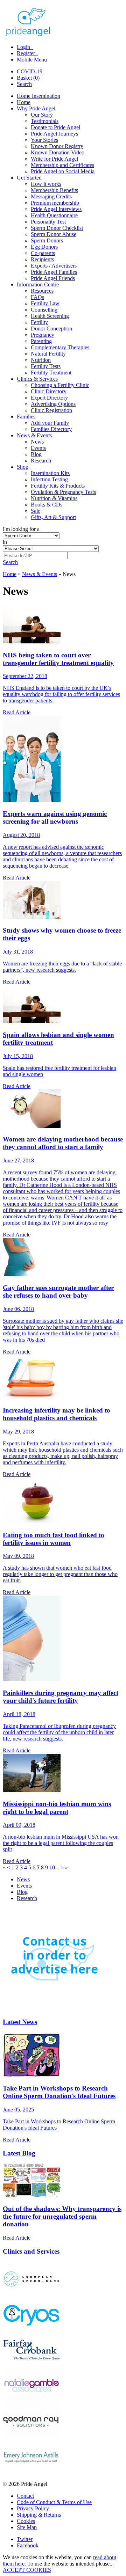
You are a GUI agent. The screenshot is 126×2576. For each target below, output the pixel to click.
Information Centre (38, 284)
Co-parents (43, 253)
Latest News (20, 2022)
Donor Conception (51, 329)
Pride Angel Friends (53, 278)
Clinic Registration (51, 410)
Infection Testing (49, 479)
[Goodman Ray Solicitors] (31, 2436)
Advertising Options (53, 404)
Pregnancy (43, 335)
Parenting (41, 341)
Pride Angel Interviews (56, 209)
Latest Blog (19, 2153)
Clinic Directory (49, 391)
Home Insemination (38, 96)
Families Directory (51, 429)
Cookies (26, 2521)
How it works (46, 184)
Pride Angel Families (54, 272)
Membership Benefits (54, 190)
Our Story (42, 115)
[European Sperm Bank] (31, 2294)
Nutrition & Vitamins (54, 498)
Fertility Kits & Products (58, 486)
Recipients (42, 259)
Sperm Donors (47, 240)
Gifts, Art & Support (53, 517)
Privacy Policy (33, 2508)
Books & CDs (47, 505)
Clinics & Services (37, 379)
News (37, 442)
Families (26, 417)
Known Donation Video (58, 152)
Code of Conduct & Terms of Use (54, 2502)
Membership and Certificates (62, 165)
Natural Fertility (48, 354)
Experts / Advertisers (54, 266)
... (57, 1867)
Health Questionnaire (54, 215)
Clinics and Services (31, 2251)
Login (24, 47)
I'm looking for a (21, 529)
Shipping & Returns (39, 2515)
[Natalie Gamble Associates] (31, 2401)
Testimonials (45, 121)
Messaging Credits (51, 196)
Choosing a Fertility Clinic (60, 385)
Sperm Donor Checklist (57, 228)
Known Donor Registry (57, 146)
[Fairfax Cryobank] (31, 2365)
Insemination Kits (50, 473)
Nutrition (41, 360)
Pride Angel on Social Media (63, 171)
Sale (36, 511)
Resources (42, 291)
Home (24, 102)
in (5, 542)
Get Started (29, 178)
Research (41, 461)
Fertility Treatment (51, 373)
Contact (25, 2496)
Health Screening (50, 316)
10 (52, 1867)
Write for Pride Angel (54, 159)
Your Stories (44, 140)
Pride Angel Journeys (54, 134)
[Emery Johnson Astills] (31, 2472)
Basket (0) (28, 78)
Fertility (39, 322)
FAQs (37, 297)
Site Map (27, 2527)
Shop (23, 467)
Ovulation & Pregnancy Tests (63, 492)
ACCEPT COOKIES (27, 2570)
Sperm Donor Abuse (54, 234)
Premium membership (55, 203)
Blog (36, 454)
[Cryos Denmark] (31, 2330)
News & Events (34, 435)
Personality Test (48, 222)
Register (27, 53)
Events (38, 448)
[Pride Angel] (32, 35)
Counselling (44, 310)
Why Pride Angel (36, 108)
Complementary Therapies (60, 347)
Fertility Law (45, 303)
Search (24, 84)
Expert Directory (49, 398)
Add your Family (50, 423)
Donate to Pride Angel (55, 127)
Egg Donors (44, 247)
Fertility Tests (46, 366)
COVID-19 (30, 71)
